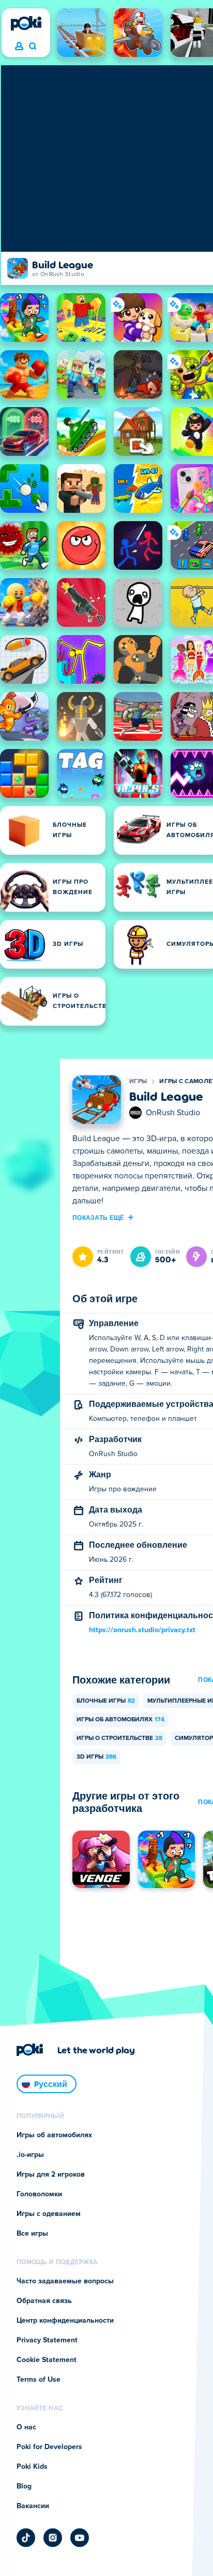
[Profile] (19, 47)
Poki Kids (32, 2467)
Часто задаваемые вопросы (65, 2281)
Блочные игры (106, 1701)
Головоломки (39, 2194)
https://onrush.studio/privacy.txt (142, 1630)
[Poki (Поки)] (26, 23)
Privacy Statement (47, 2340)
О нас (26, 2427)
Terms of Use (39, 2380)
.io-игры (30, 2155)
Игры (138, 1082)
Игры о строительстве (119, 1738)
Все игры (32, 2234)
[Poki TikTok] (26, 2538)
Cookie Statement (47, 2360)
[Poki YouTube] (80, 2538)
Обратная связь (44, 2301)
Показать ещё (98, 1217)
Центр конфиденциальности (65, 2321)
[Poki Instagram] (53, 2538)
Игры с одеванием (49, 2214)
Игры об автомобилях (120, 1720)
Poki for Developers (49, 2447)
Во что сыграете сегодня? (32, 47)
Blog (24, 2486)
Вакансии (33, 2506)
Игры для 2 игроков (51, 2175)
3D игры (96, 1757)
